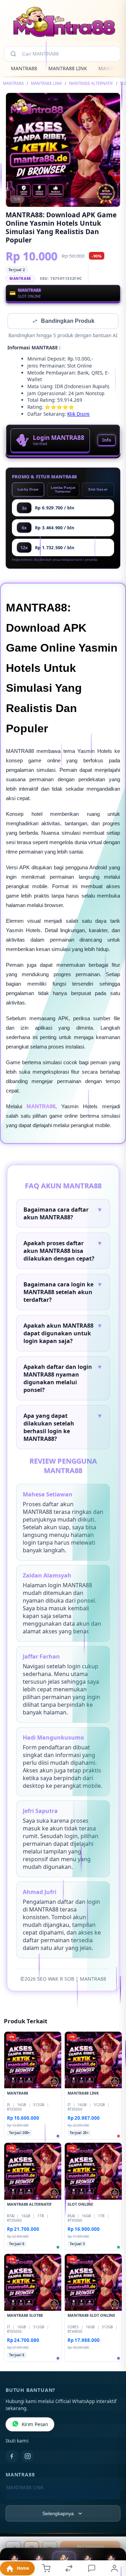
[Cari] (13, 54)
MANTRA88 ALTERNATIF (91, 83)
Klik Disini (78, 415)
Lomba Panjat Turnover (63, 490)
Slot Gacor (98, 490)
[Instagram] (28, 2457)
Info (107, 441)
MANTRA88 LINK (68, 68)
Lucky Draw (28, 490)
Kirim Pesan (35, 2425)
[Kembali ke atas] (113, 2529)
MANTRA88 (24, 68)
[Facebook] (12, 2457)
